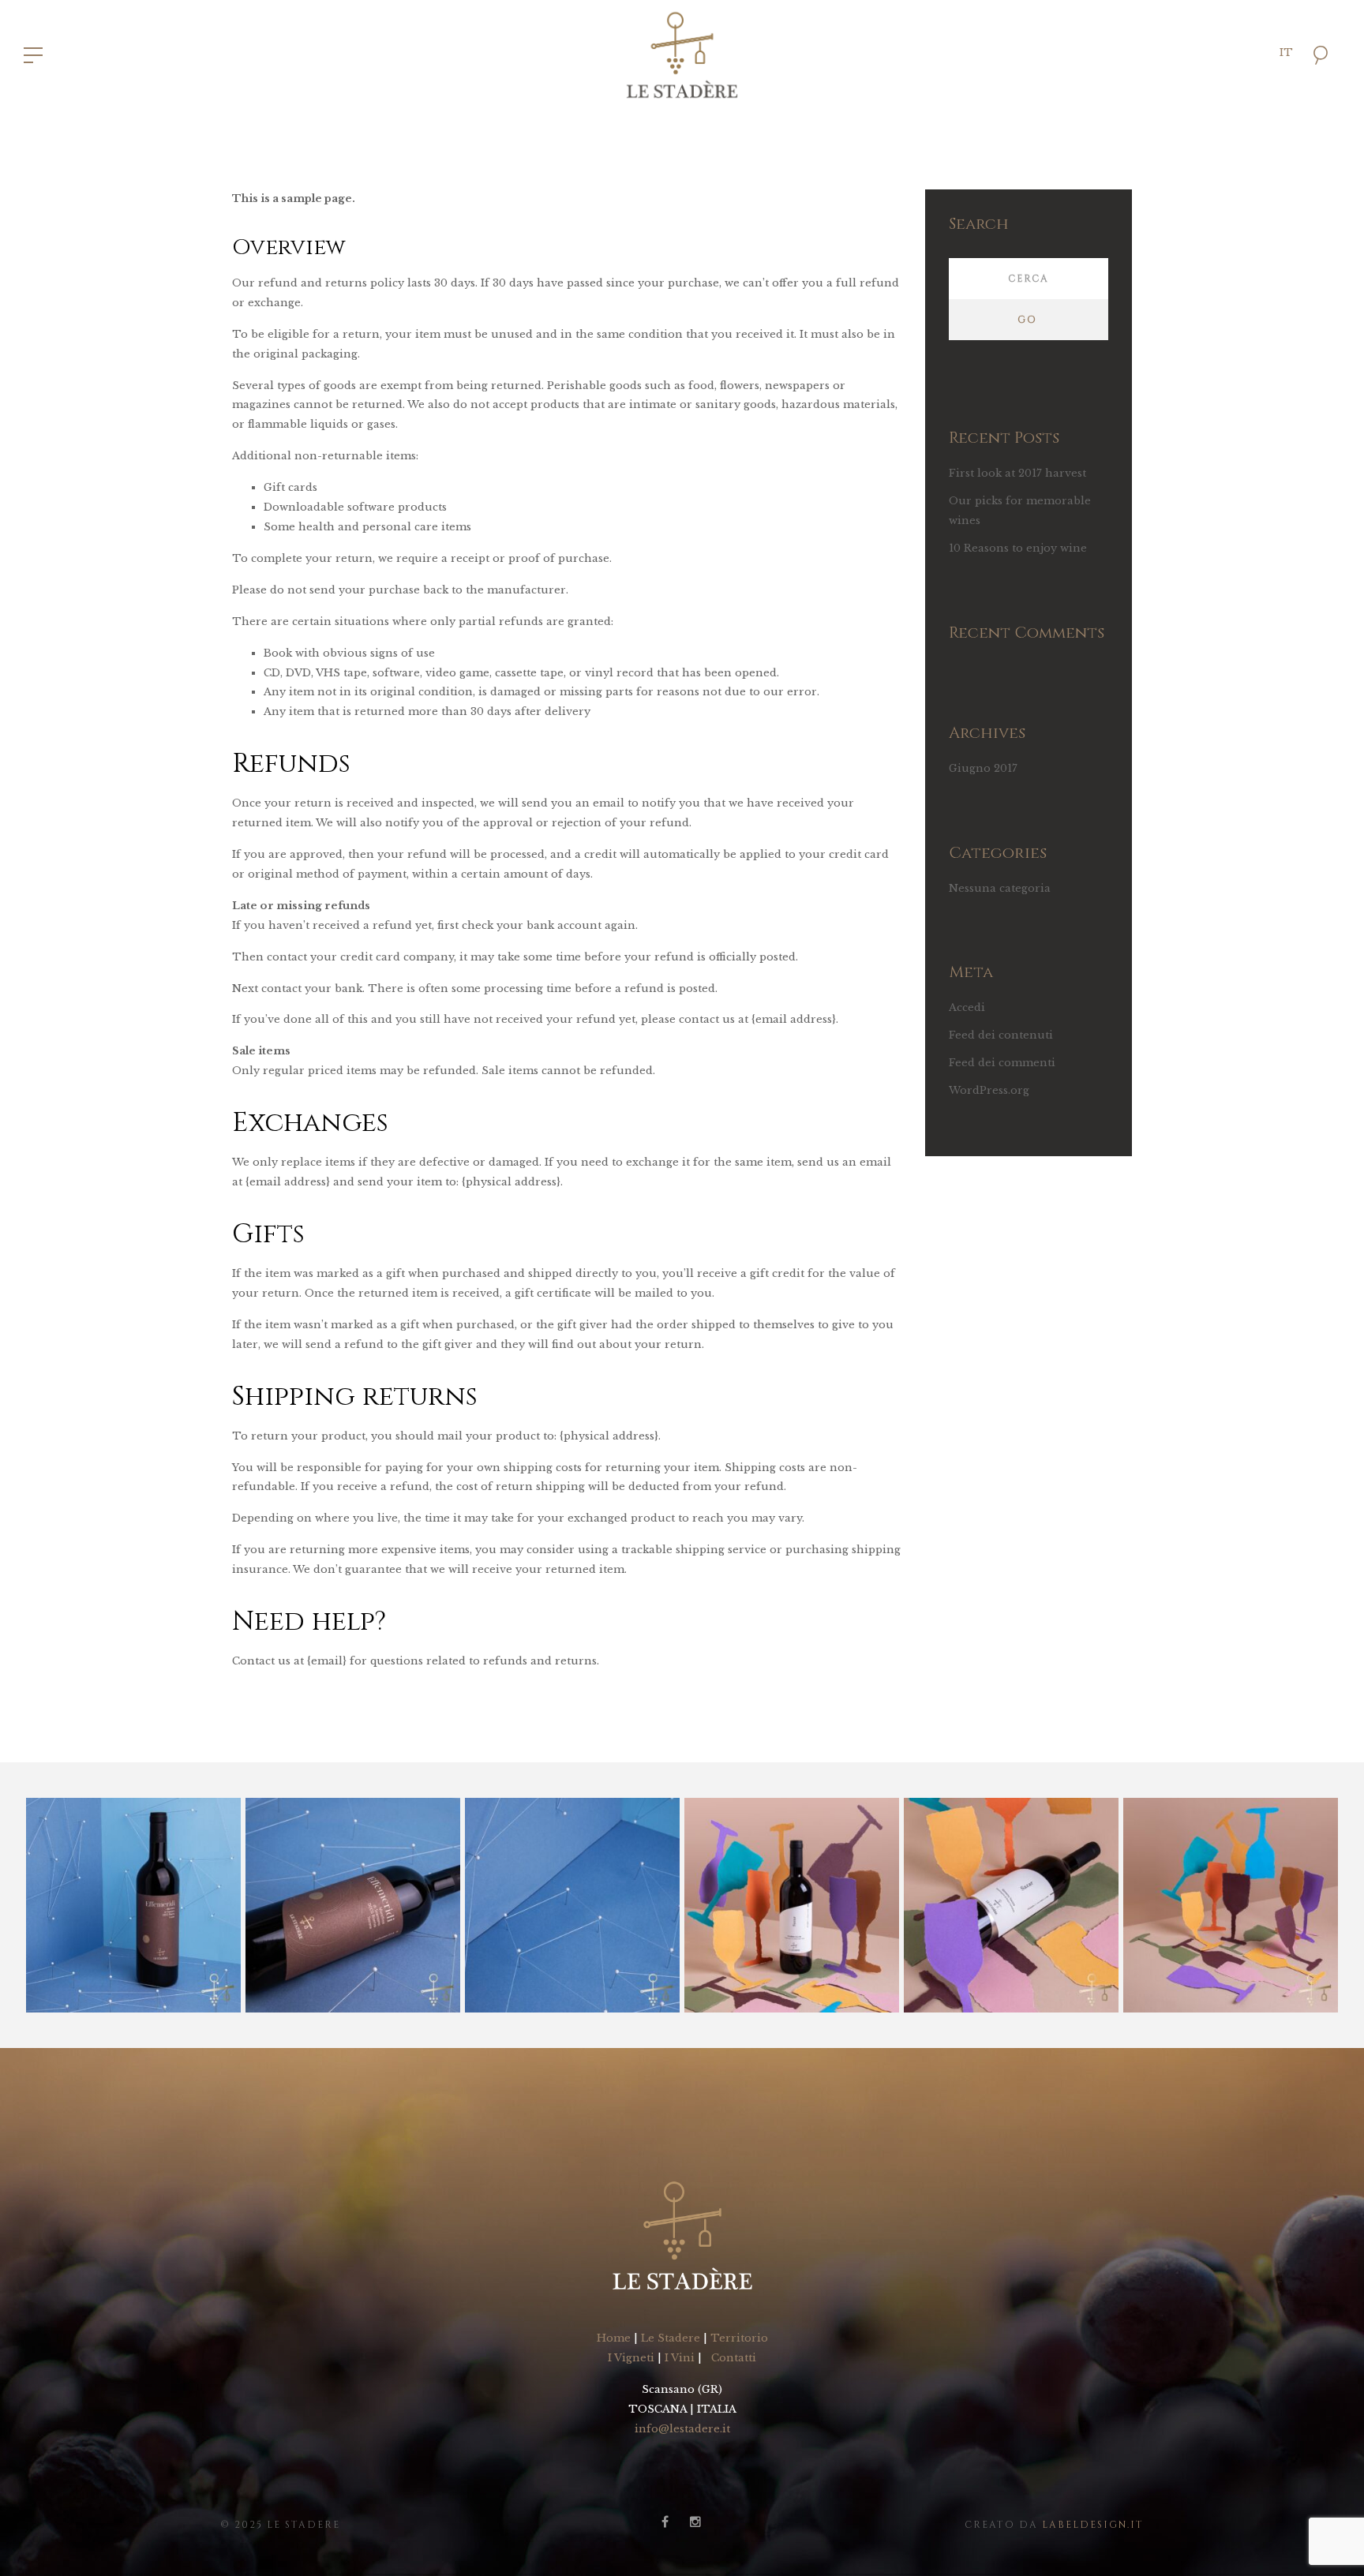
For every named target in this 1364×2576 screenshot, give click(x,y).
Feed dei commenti (1002, 1063)
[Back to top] (1328, 2540)
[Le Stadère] (682, 54)
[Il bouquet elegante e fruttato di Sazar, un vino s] (792, 1905)
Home (614, 2338)
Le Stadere (671, 2338)
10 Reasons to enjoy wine (1018, 548)
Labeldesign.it (1093, 2525)
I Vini (680, 2358)
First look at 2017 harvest (1017, 473)
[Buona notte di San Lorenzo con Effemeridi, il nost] (133, 1905)
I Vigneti (631, 2358)
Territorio (739, 2338)
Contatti (734, 2358)
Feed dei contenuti (1001, 1035)
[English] (1311, 92)
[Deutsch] (1311, 121)
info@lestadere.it (682, 2429)
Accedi (967, 1007)
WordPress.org (989, 1090)
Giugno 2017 (983, 768)
